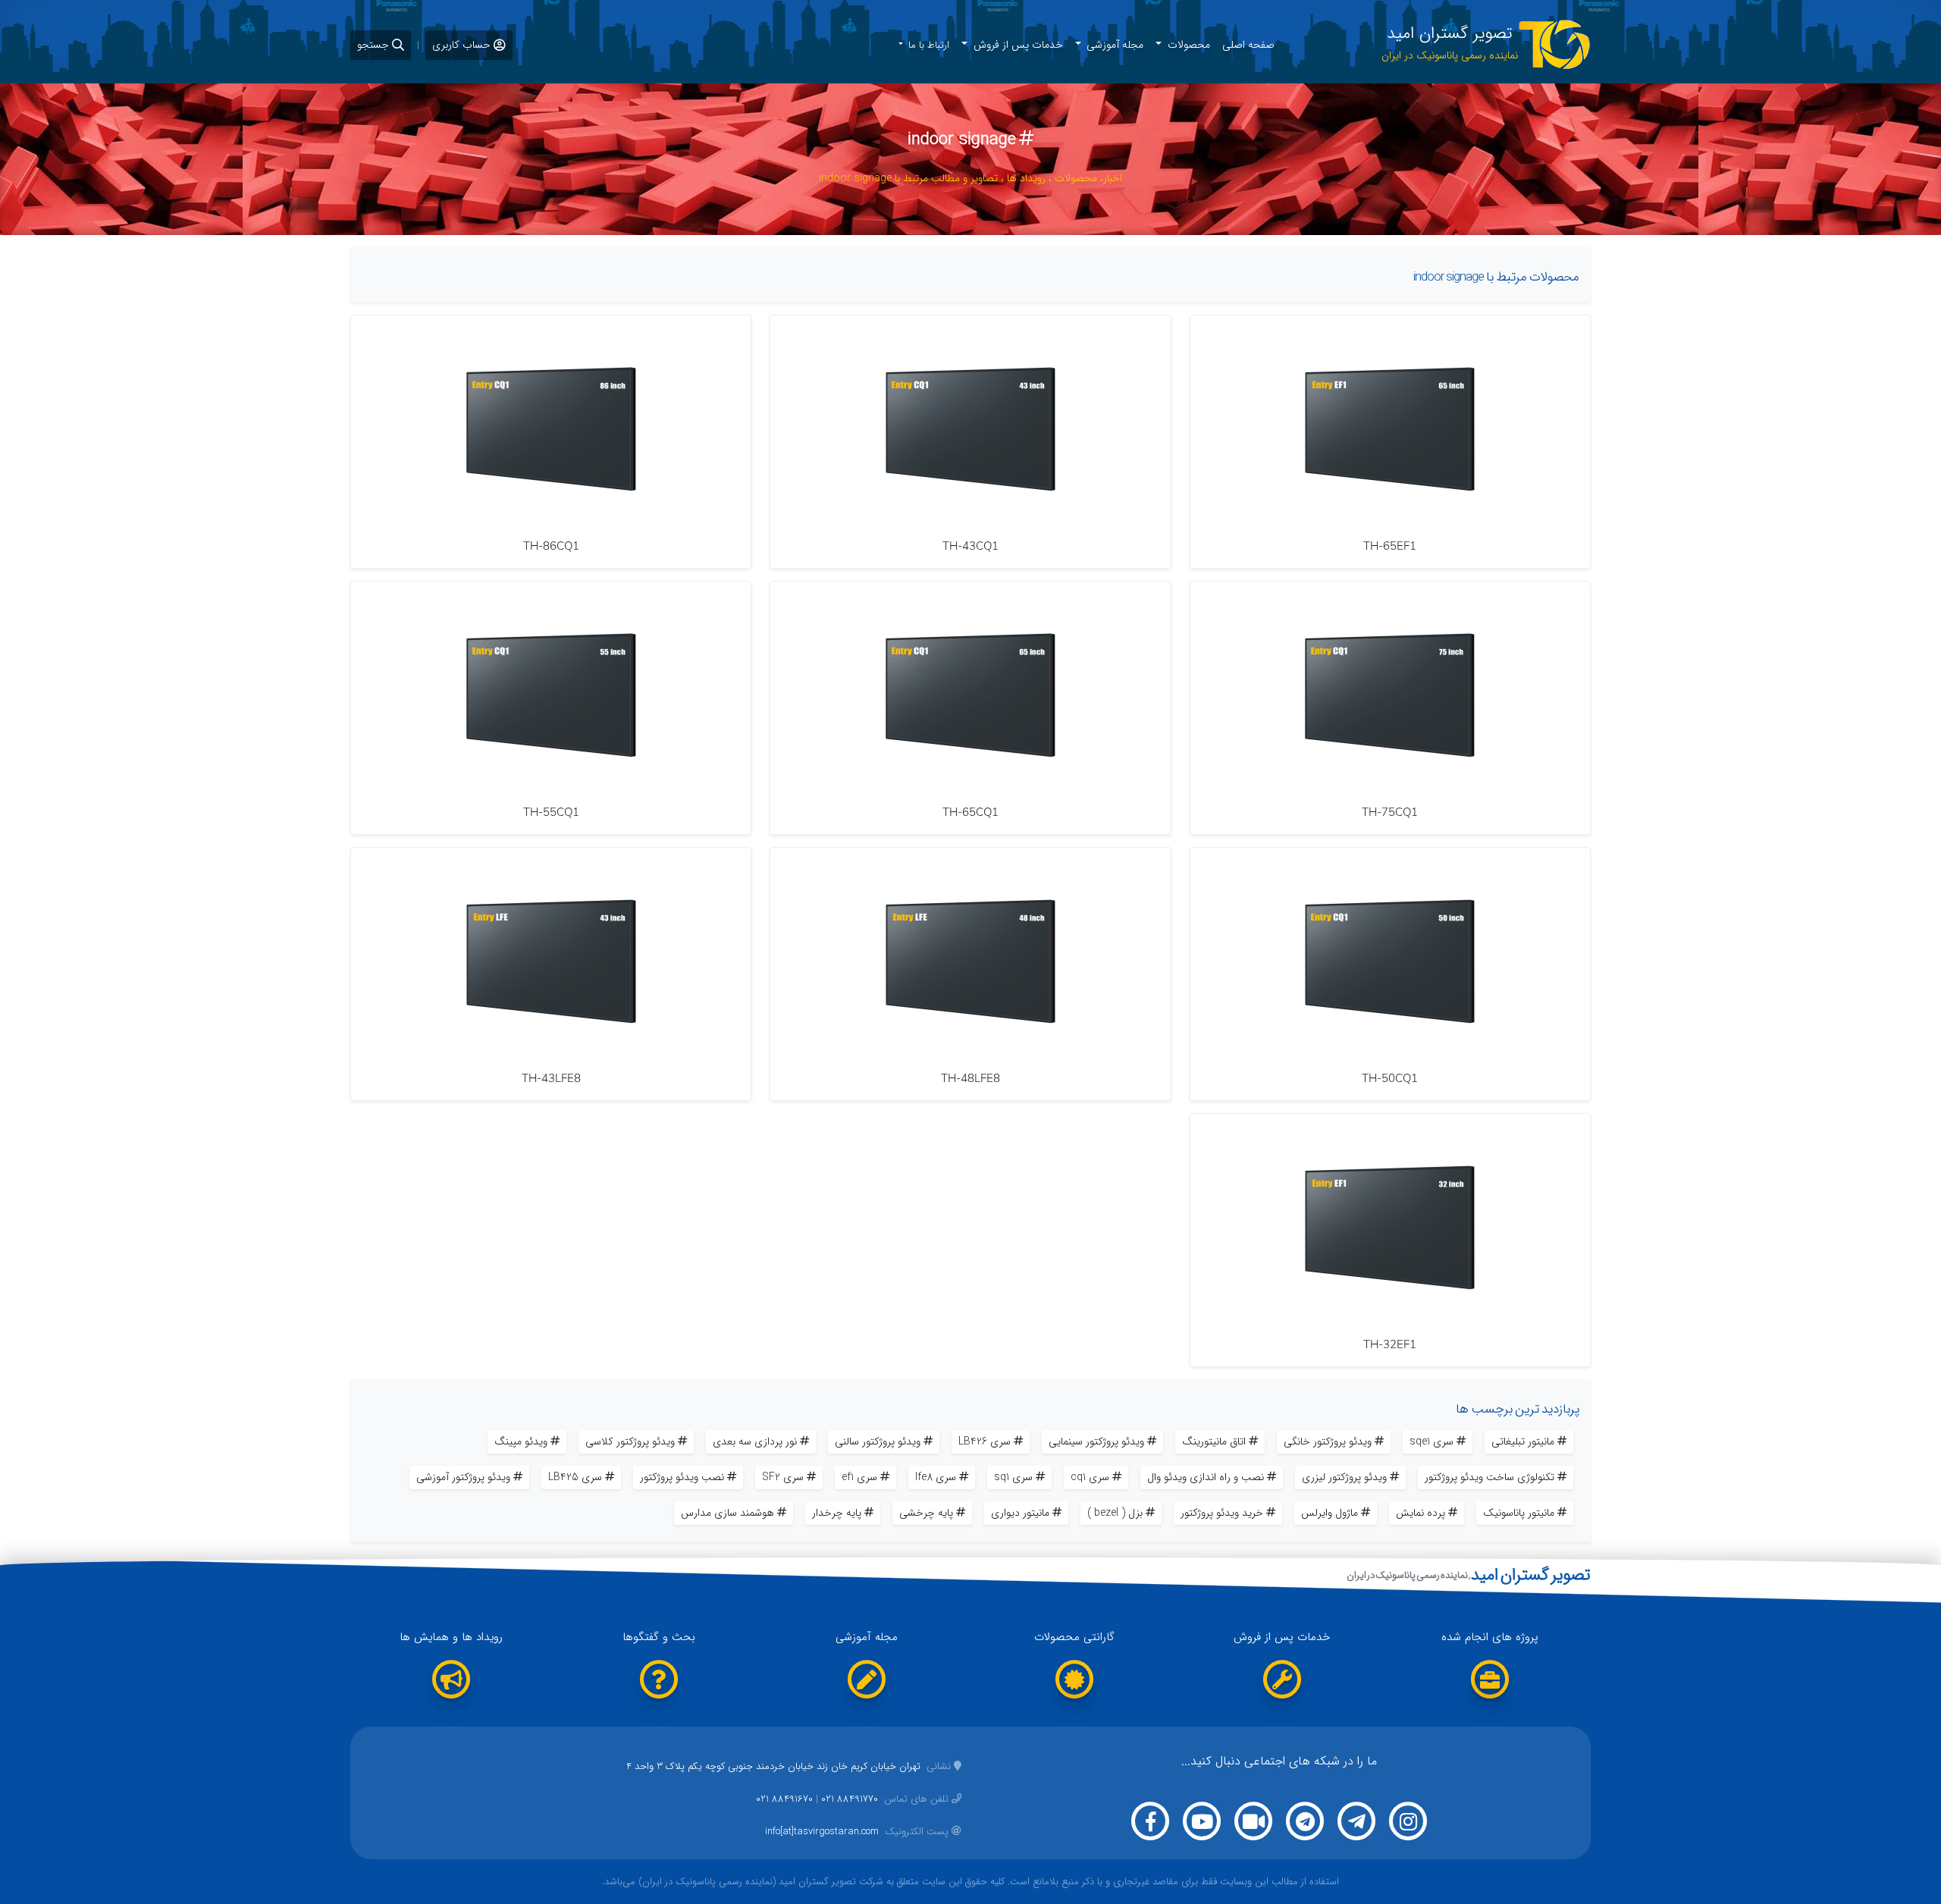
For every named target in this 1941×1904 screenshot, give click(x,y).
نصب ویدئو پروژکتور (682, 1477)
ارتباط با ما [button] (927, 45)
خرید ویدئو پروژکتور (1222, 1513)
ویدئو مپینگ (521, 1441)
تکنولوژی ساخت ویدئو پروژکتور (1489, 1477)
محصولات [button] (1187, 45)
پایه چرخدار (837, 1513)
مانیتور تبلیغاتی (1523, 1441)
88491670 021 (784, 1799)
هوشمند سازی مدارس (727, 1513)
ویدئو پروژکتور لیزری (1344, 1477)
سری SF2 (783, 1477)
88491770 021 (850, 1799)
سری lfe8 (936, 1477)
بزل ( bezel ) (1115, 1513)
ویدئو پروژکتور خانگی (1328, 1441)
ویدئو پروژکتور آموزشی (463, 1477)
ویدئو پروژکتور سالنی (878, 1441)
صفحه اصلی (1248, 45)
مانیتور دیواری (1020, 1513)
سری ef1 (859, 1477)
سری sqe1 (1431, 1441)
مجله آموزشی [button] (1113, 45)
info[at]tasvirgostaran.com (857, 1832)
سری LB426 (985, 1441)
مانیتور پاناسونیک (1519, 1513)
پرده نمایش (1420, 1513)
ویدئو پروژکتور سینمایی (1096, 1441)
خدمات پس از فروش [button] (1017, 45)
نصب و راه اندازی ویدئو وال (1206, 1477)
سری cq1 (1090, 1477)
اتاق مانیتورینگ (1214, 1441)
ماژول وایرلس (1330, 1513)
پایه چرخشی (926, 1513)
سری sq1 (1013, 1477)
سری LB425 (575, 1477)
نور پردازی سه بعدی (755, 1441)
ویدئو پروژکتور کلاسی (630, 1441)
